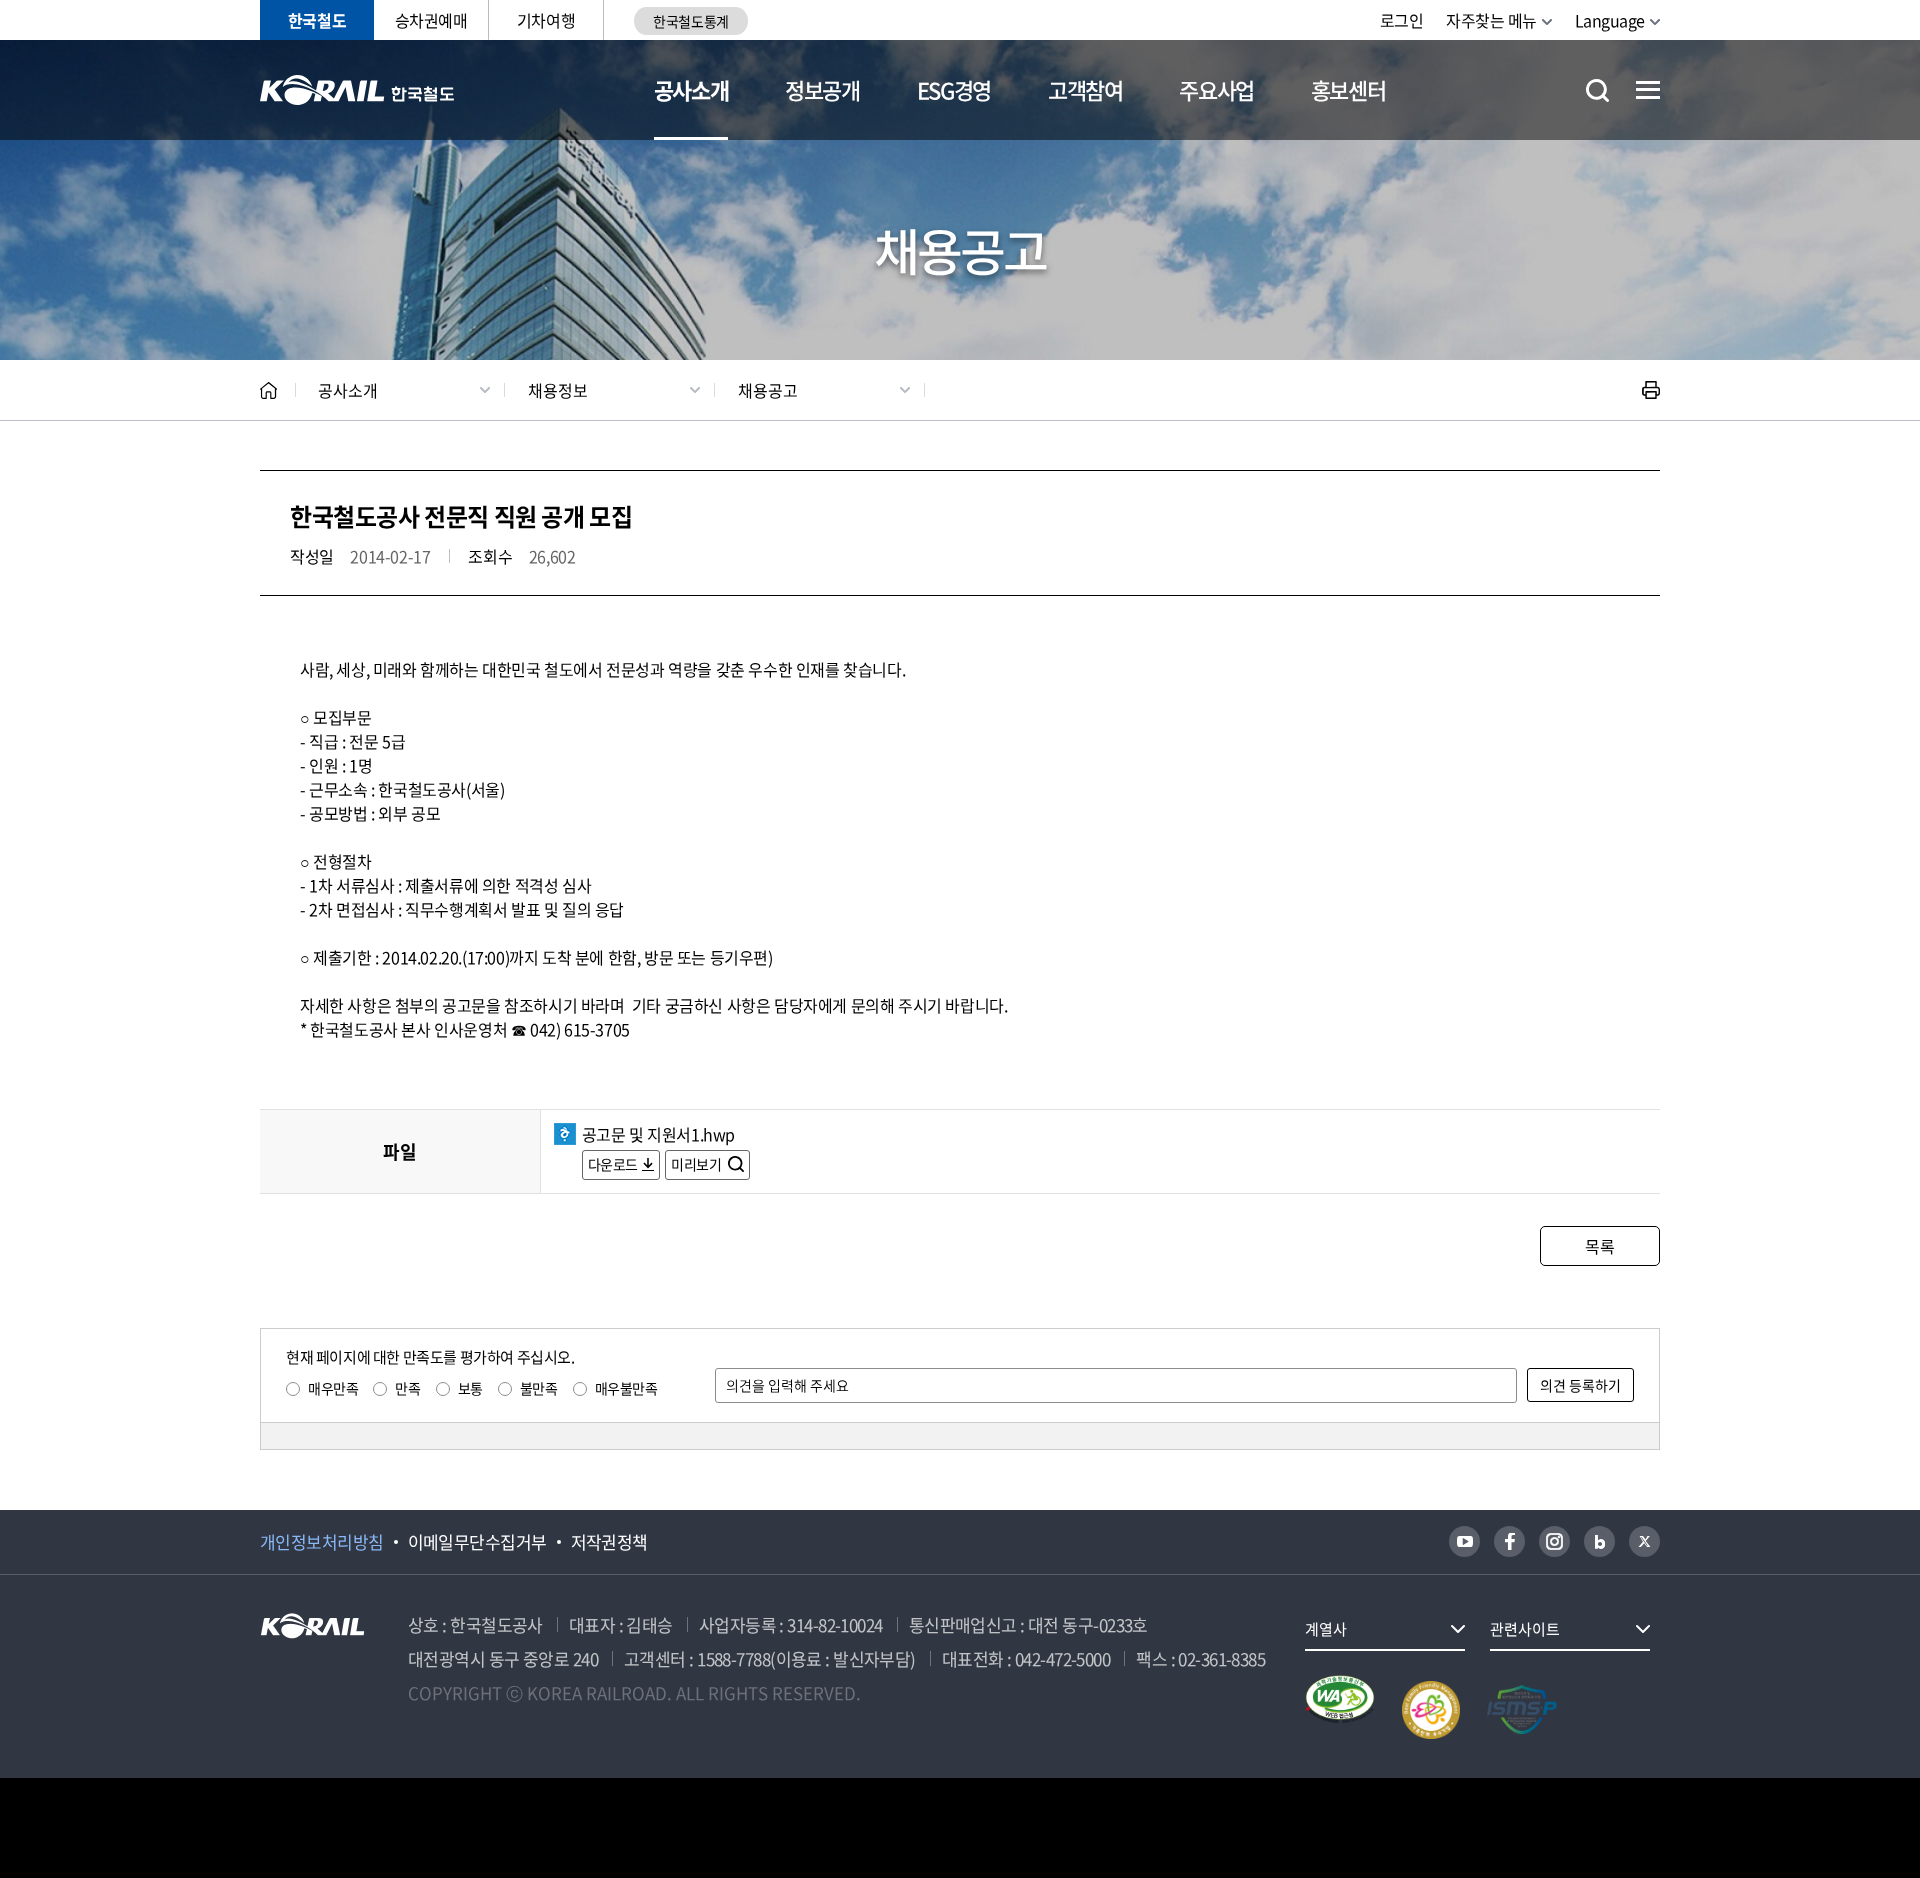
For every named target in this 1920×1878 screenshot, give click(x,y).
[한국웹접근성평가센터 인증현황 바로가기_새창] (1340, 1710)
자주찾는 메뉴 (1491, 20)
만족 (407, 1388)
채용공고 (768, 390)
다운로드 (613, 1164)
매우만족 (333, 1388)
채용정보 (558, 390)
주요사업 (1216, 89)
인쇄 (1651, 390)
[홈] (268, 390)
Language (1610, 20)
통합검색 (1597, 90)
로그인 (1402, 20)
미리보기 (697, 1164)
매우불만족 (626, 1388)
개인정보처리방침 (322, 1542)
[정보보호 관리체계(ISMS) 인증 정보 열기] (1522, 1710)
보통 (470, 1388)
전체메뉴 (1648, 90)
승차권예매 (431, 20)
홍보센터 (1348, 89)
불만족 (539, 1388)
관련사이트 (1525, 1629)
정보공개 (822, 89)
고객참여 (1085, 89)
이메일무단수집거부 (477, 1542)
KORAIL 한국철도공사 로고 (357, 90)
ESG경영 (954, 89)
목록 (1599, 1246)
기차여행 (546, 20)
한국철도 (317, 20)
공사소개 (691, 89)
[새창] (1464, 1541)
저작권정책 (609, 1542)
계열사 (1326, 1629)
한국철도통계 (690, 21)
